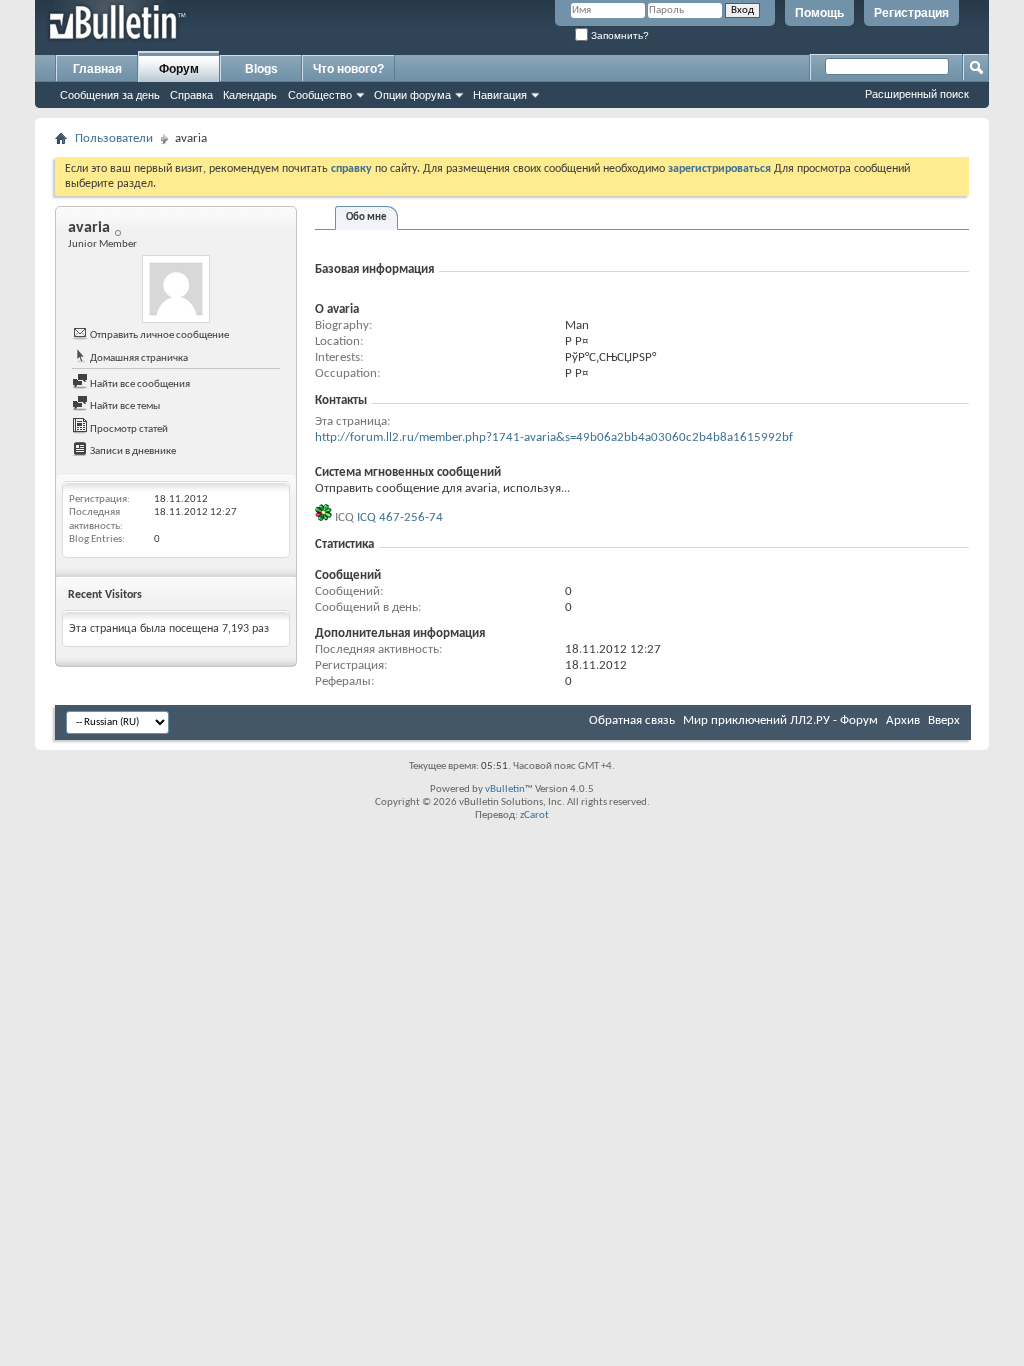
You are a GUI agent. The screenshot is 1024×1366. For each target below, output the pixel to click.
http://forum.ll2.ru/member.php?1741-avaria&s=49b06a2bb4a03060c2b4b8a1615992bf (554, 437)
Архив (903, 720)
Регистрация (911, 13)
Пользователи (114, 138)
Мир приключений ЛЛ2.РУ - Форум (780, 720)
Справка (191, 95)
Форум (179, 69)
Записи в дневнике (132, 451)
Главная (97, 69)
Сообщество (320, 95)
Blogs (261, 69)
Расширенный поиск (917, 94)
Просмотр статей (128, 429)
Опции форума (412, 95)
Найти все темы (124, 406)
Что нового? (348, 69)
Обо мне (366, 217)
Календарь (250, 95)
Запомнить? (618, 35)
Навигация (500, 95)
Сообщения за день (110, 95)
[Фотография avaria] (176, 289)
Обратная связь (632, 720)
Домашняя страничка (138, 358)
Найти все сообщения (139, 384)
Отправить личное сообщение (158, 335)
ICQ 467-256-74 (400, 517)
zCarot (534, 815)
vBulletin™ (509, 789)
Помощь (819, 13)
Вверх (944, 720)
